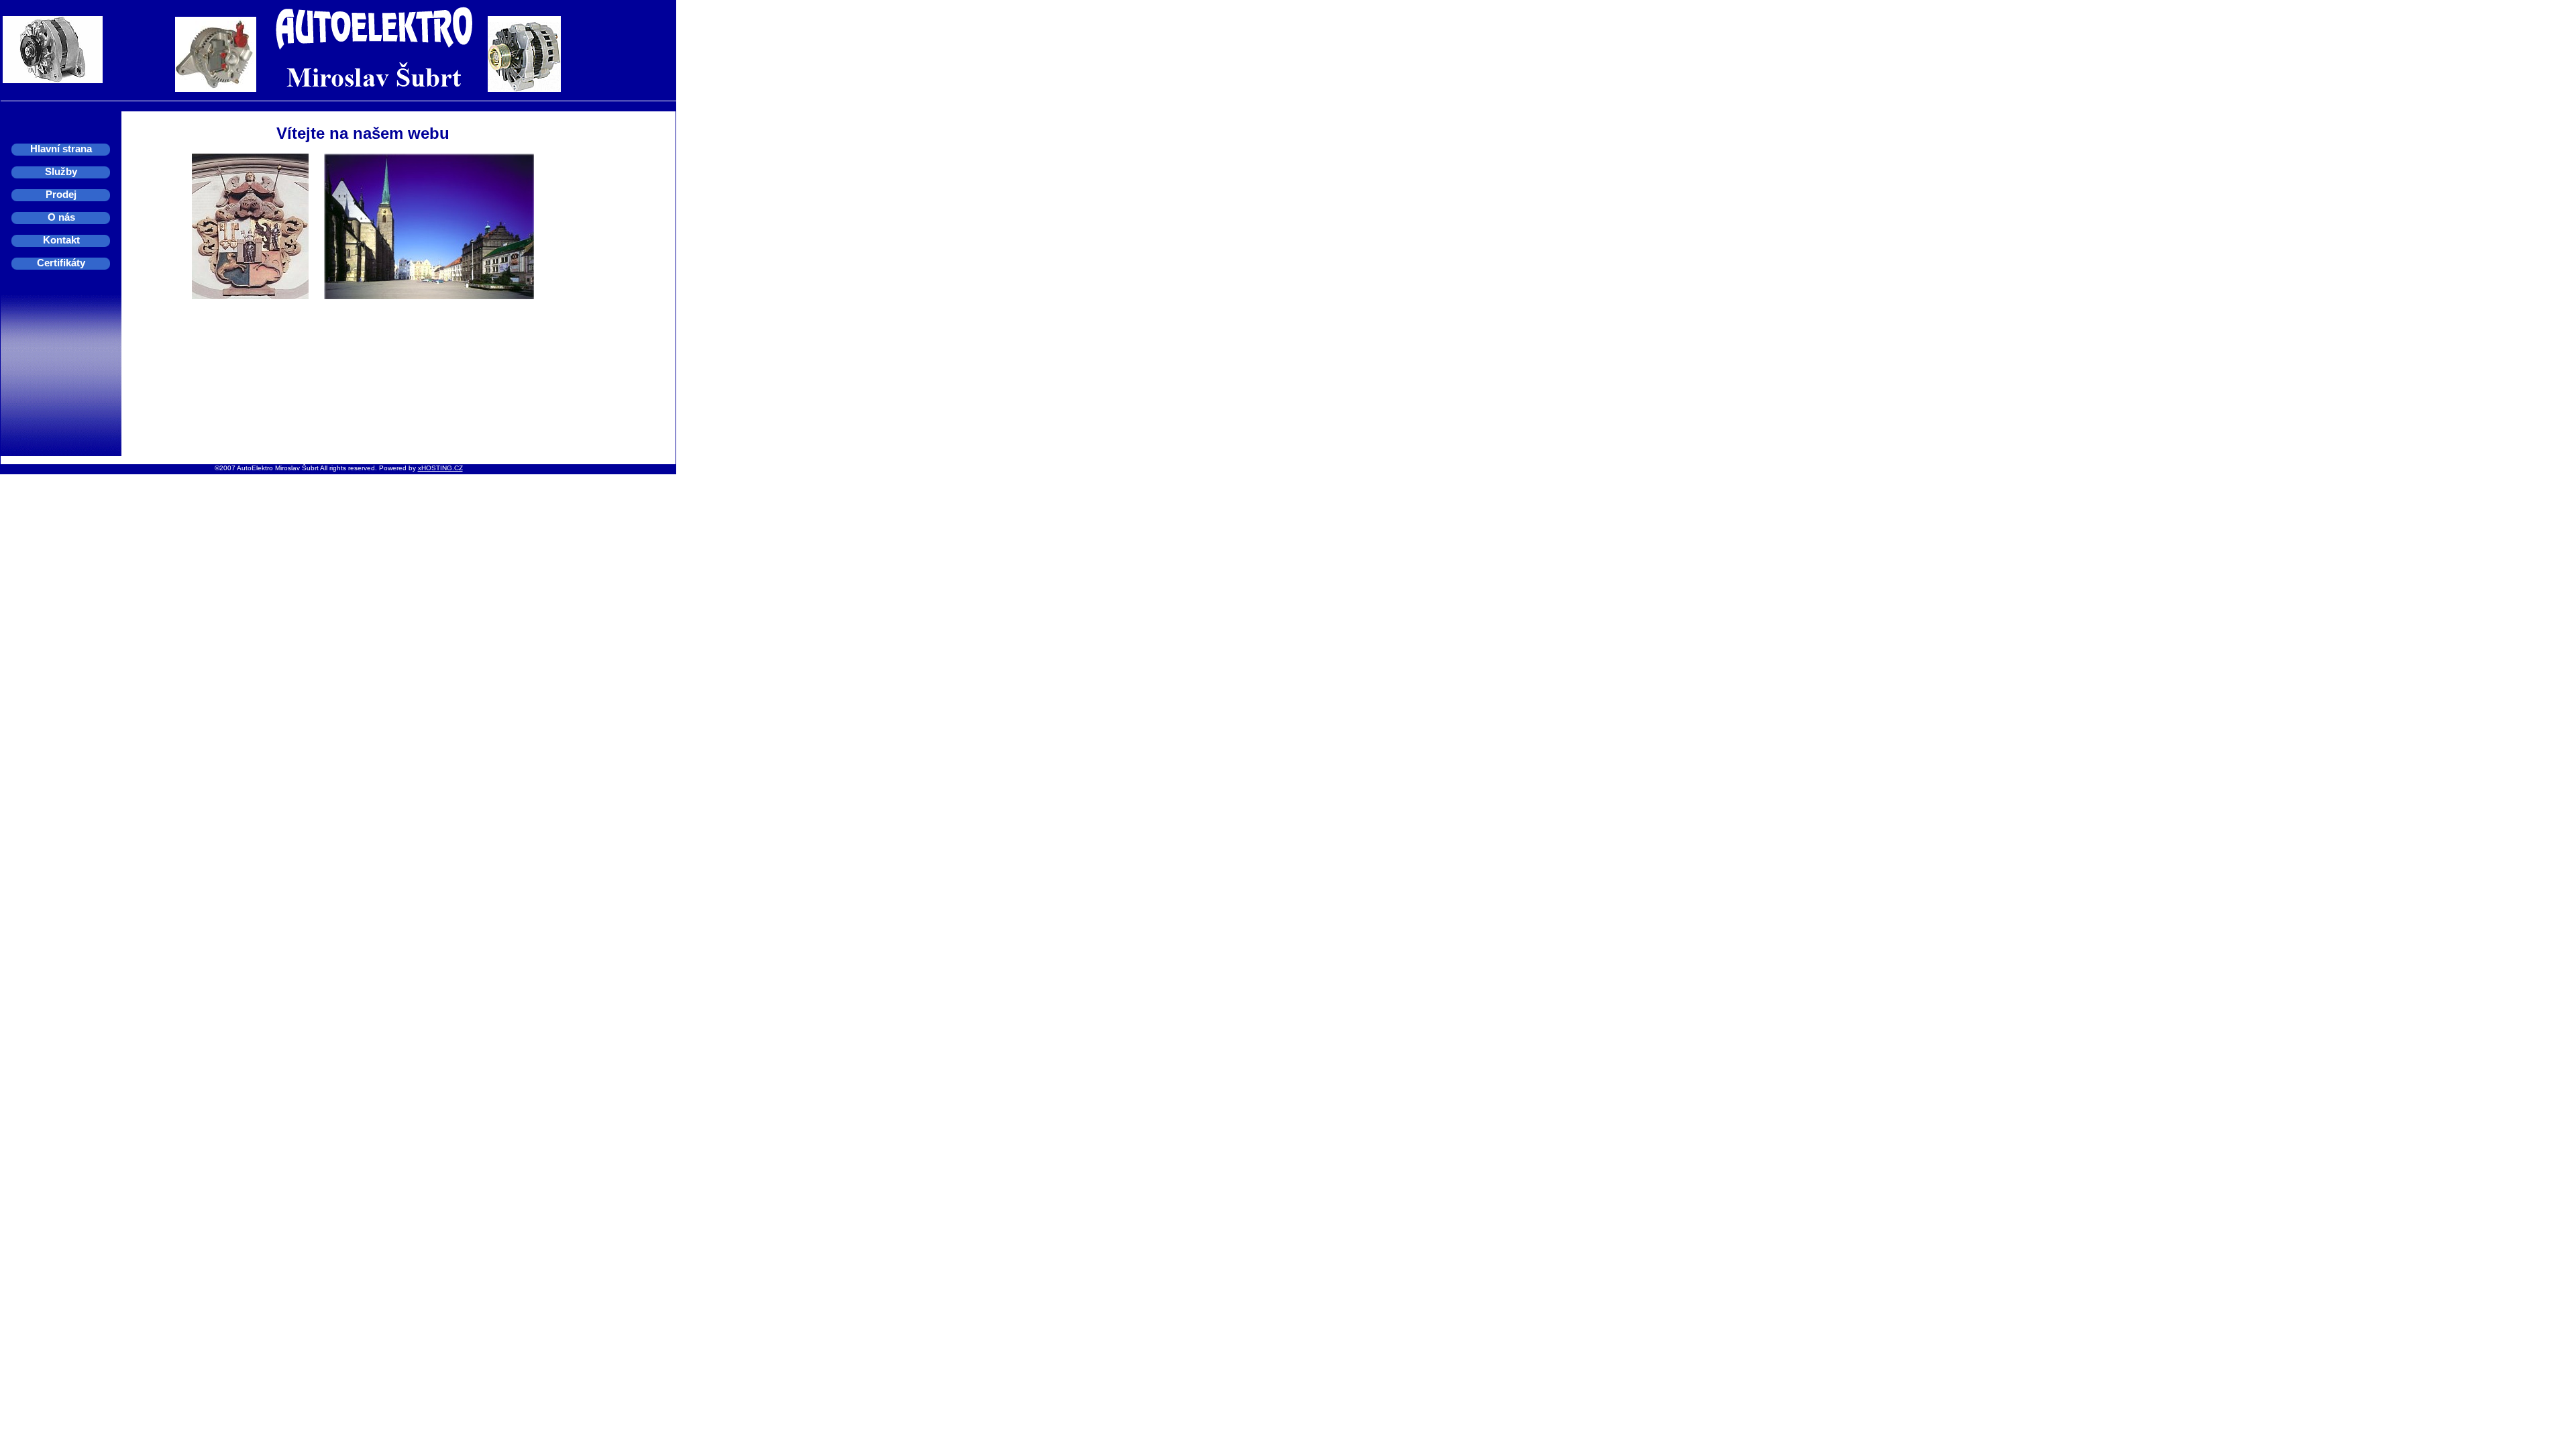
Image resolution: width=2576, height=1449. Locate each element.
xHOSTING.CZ (440, 468)
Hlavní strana (61, 149)
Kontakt (61, 240)
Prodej (61, 194)
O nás (61, 217)
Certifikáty (61, 263)
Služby (61, 171)
